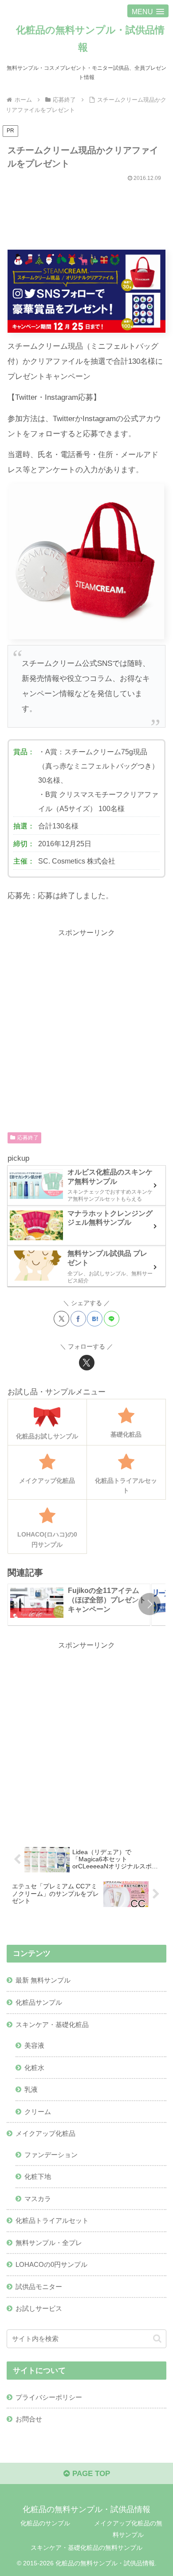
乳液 (31, 2089)
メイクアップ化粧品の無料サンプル (128, 2529)
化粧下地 (38, 2176)
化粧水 (34, 2068)
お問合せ (29, 2419)
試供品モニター (39, 2287)
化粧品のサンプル (45, 2523)
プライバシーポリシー (49, 2397)
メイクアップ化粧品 (45, 2133)
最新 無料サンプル (43, 1980)
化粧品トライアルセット (52, 2220)
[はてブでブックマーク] (95, 1319)
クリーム (38, 2112)
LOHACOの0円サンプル (51, 2264)
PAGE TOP (90, 2474)
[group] (79, 1605)
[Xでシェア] (61, 1319)
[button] (149, 1604)
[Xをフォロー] (87, 1363)
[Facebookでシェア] (78, 1319)
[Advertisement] (86, 212)
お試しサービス (39, 2308)
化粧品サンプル (39, 2002)
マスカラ (38, 2199)
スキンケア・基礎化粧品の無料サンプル (86, 2548)
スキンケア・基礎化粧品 (52, 2025)
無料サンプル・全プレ (49, 2243)
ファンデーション (51, 2155)
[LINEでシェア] (112, 1319)
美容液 (34, 2045)
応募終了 (28, 1138)
